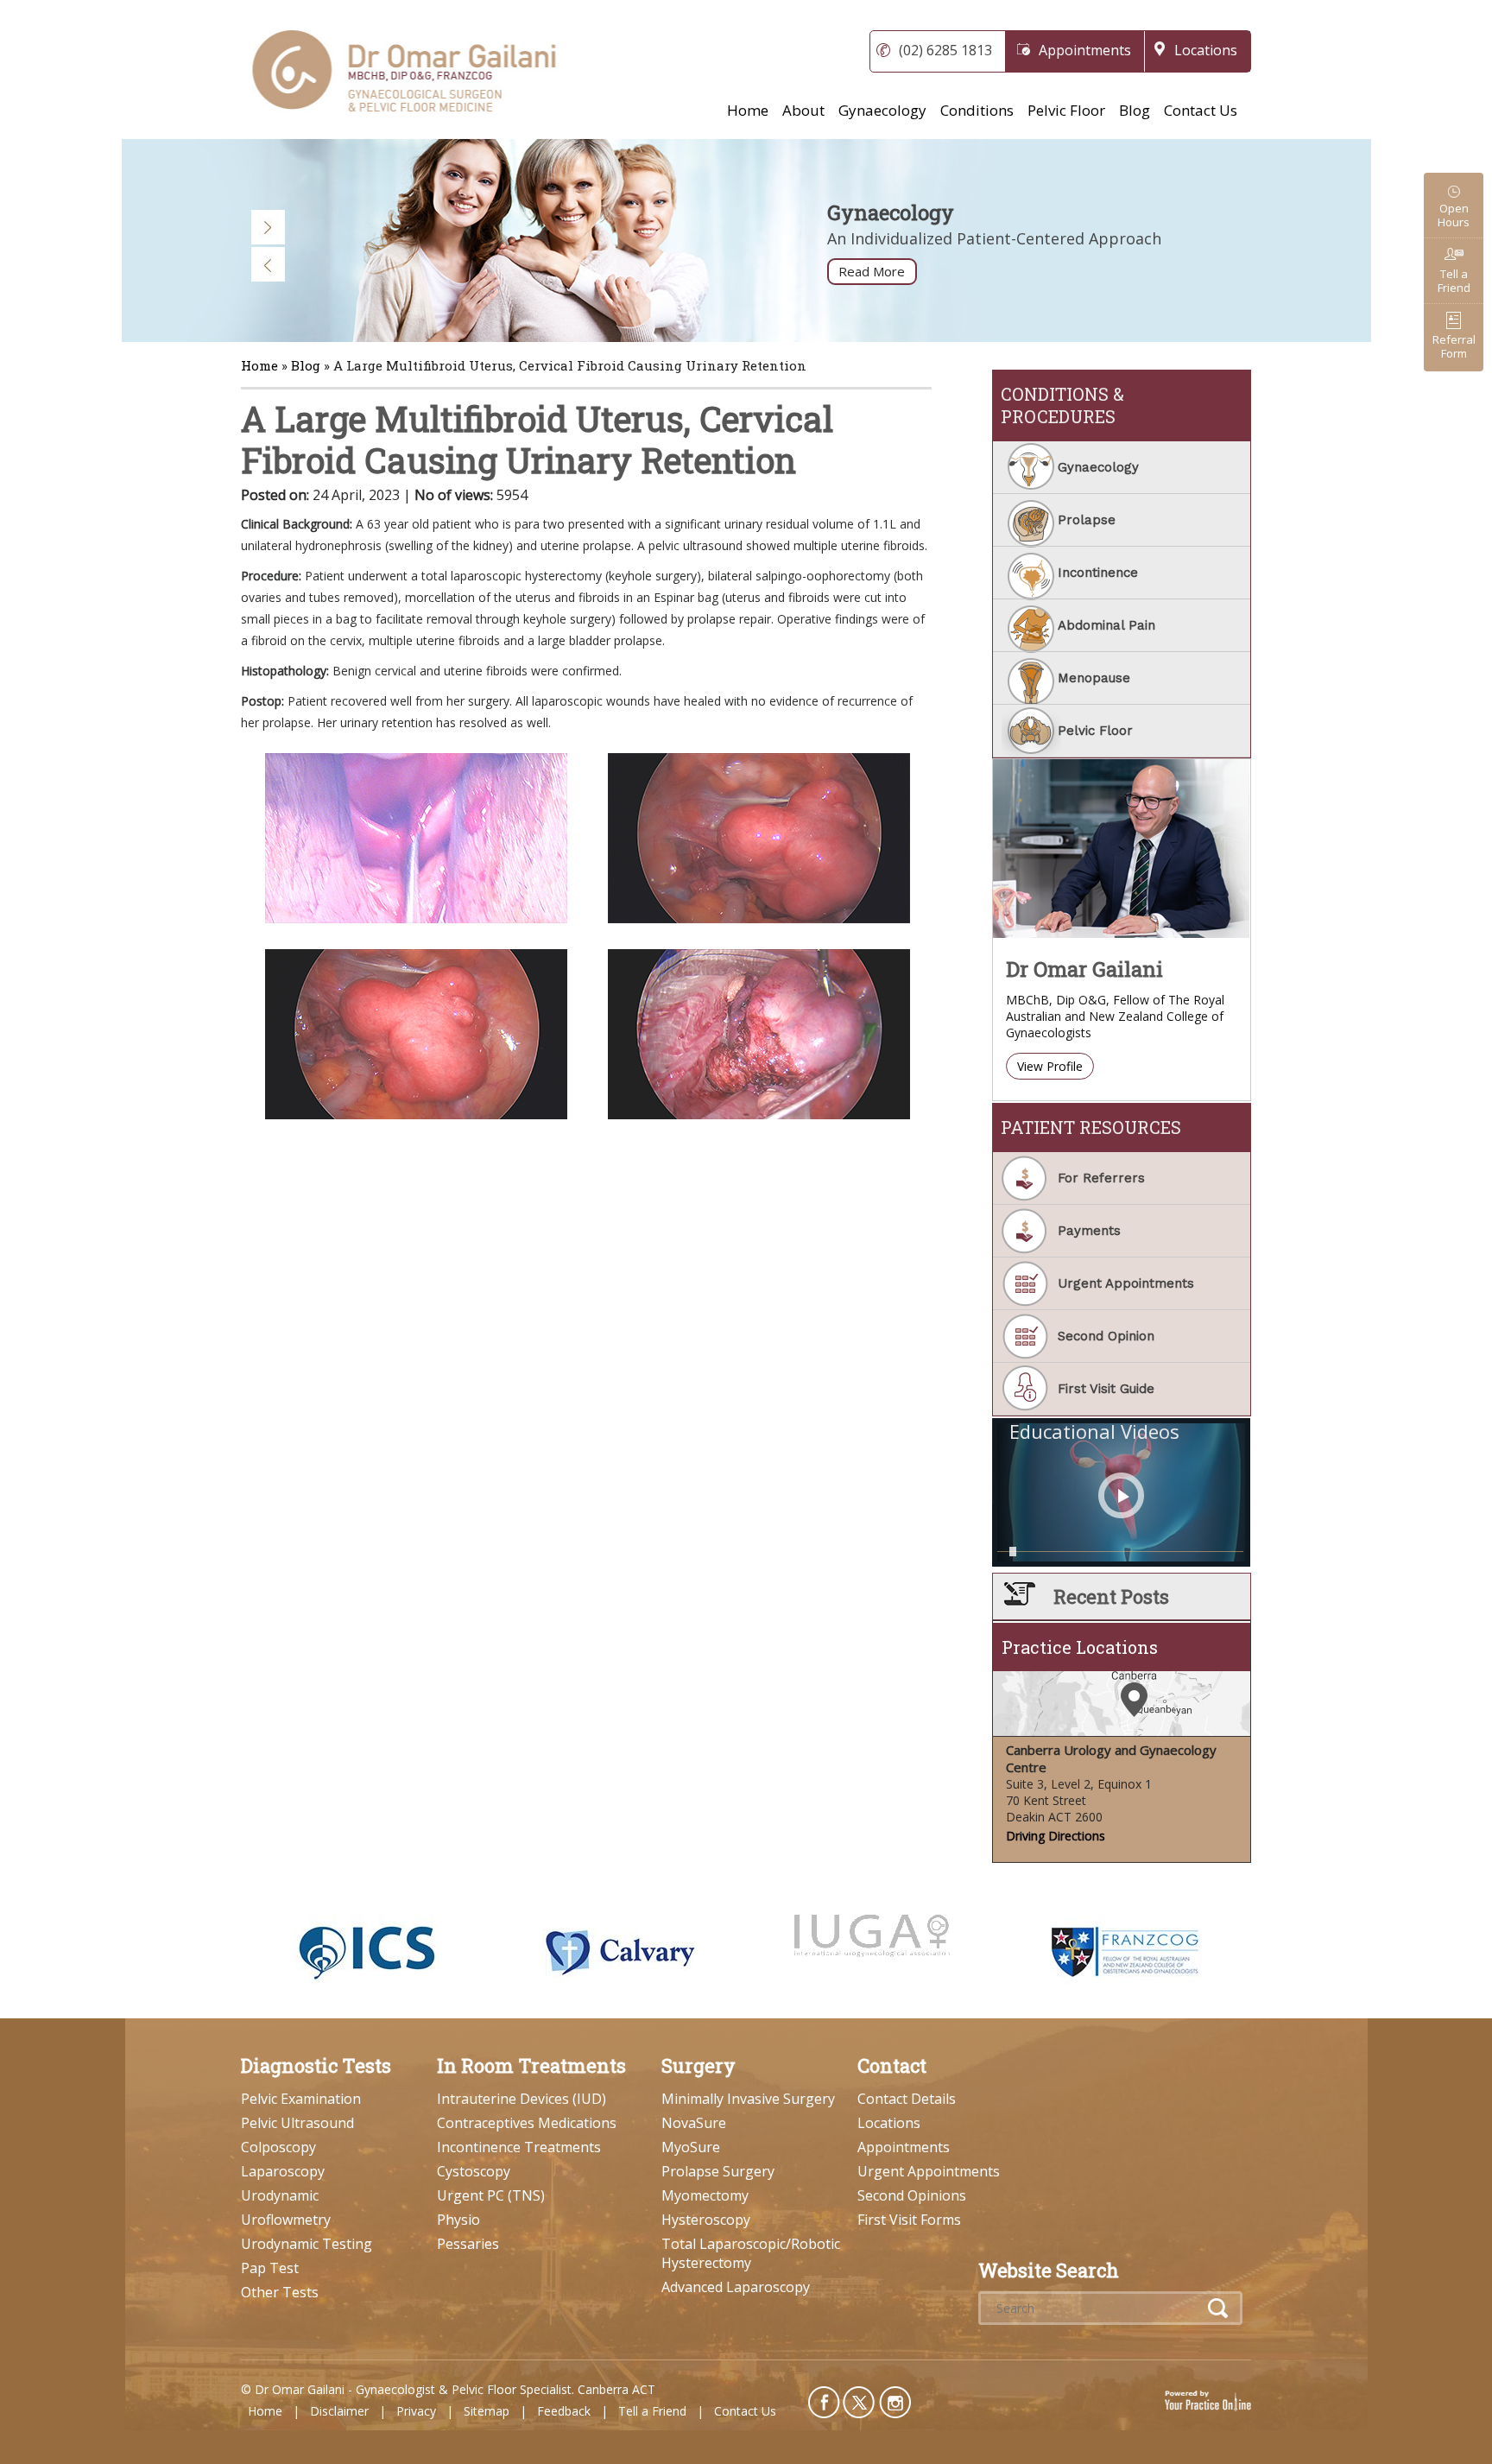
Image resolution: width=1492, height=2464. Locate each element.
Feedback (564, 2411)
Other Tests (280, 2292)
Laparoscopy (283, 2171)
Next (269, 227)
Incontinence (1098, 573)
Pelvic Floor (1066, 110)
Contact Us (1201, 110)
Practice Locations (1080, 1647)
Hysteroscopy (706, 2220)
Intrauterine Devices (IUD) (522, 2099)
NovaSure (694, 2123)
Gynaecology (882, 110)
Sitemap (487, 2411)
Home (748, 110)
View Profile (1050, 1066)
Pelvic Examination (301, 2099)
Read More (872, 271)
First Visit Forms (909, 2220)
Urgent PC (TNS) (491, 2195)
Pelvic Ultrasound (297, 2123)
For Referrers (1101, 1178)
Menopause (1094, 678)
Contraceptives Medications (527, 2123)
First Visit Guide (1106, 1389)
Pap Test (270, 2268)
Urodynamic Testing (307, 2244)
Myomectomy (705, 2195)
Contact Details (907, 2099)
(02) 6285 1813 (945, 50)
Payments (1089, 1231)
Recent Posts (1111, 1596)
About (803, 110)
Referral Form (1454, 346)
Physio (458, 2220)
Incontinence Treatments (519, 2147)
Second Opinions (912, 2195)
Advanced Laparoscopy (736, 2287)
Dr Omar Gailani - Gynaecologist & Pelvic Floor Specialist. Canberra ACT (455, 2389)
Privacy (416, 2411)
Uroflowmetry (286, 2220)
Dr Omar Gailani (1084, 969)
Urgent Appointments (1126, 1283)
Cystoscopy (474, 2171)
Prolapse (1087, 520)
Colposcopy (278, 2147)
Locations (1206, 50)
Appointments (1085, 50)
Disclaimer (339, 2411)
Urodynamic (280, 2195)
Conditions (977, 110)
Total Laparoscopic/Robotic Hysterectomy (751, 2253)
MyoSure (691, 2147)
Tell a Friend (1454, 281)
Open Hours (1454, 215)
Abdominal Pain (1106, 625)
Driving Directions (1056, 1836)
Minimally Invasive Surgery (748, 2099)
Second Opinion (1106, 1336)
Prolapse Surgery (718, 2171)
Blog (1135, 110)
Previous (269, 264)
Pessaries (468, 2244)
